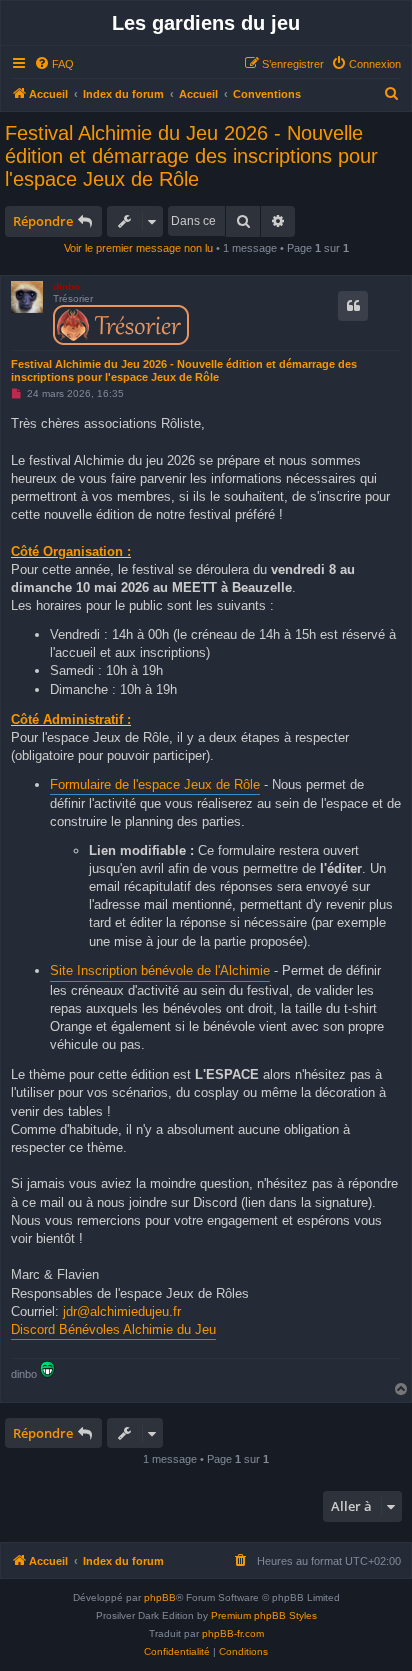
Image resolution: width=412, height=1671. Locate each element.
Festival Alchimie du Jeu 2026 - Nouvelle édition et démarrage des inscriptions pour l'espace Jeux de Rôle (191, 156)
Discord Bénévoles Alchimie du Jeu (113, 1329)
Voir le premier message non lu (138, 248)
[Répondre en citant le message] (353, 306)
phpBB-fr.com (233, 1633)
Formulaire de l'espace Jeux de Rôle (155, 784)
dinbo (66, 286)
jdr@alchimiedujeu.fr (122, 1311)
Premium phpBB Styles (264, 1615)
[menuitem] (54, 64)
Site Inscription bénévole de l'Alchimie (160, 970)
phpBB (160, 1597)
